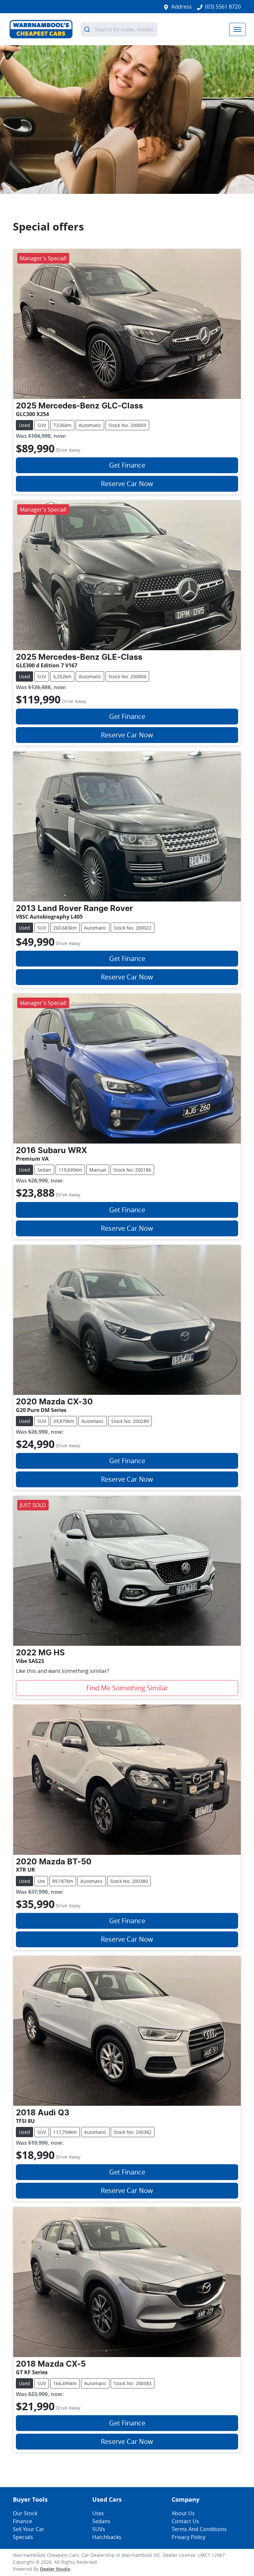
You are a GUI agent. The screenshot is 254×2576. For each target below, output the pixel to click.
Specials (23, 2537)
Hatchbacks (107, 2537)
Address (182, 7)
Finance (22, 2521)
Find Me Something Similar (127, 1688)
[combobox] (119, 29)
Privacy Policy (189, 2537)
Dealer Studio (55, 2569)
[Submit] (88, 29)
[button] (237, 29)
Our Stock (25, 2513)
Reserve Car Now (127, 484)
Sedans (101, 2521)
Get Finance (127, 465)
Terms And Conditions (199, 2529)
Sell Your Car (29, 2529)
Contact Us (185, 2521)
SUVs (99, 2529)
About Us (183, 2513)
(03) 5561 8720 (223, 7)
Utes (98, 2513)
